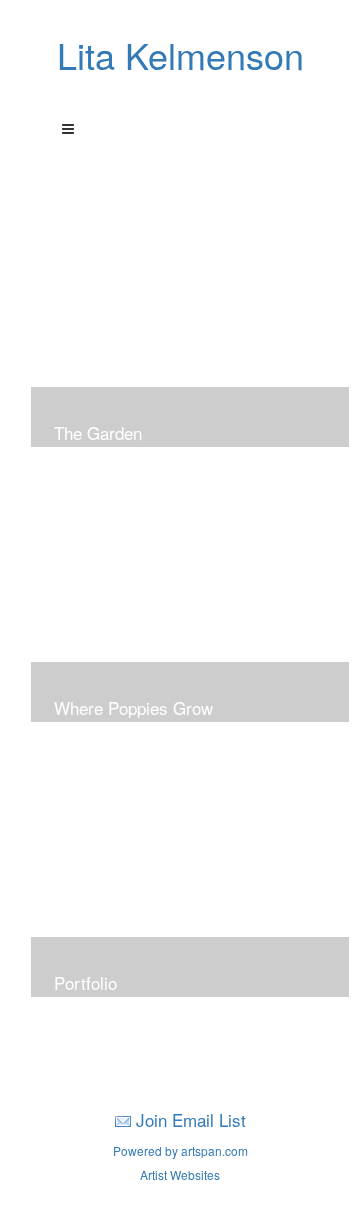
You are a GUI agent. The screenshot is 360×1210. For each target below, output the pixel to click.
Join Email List (191, 1119)
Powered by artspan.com (180, 1150)
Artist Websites (180, 1174)
